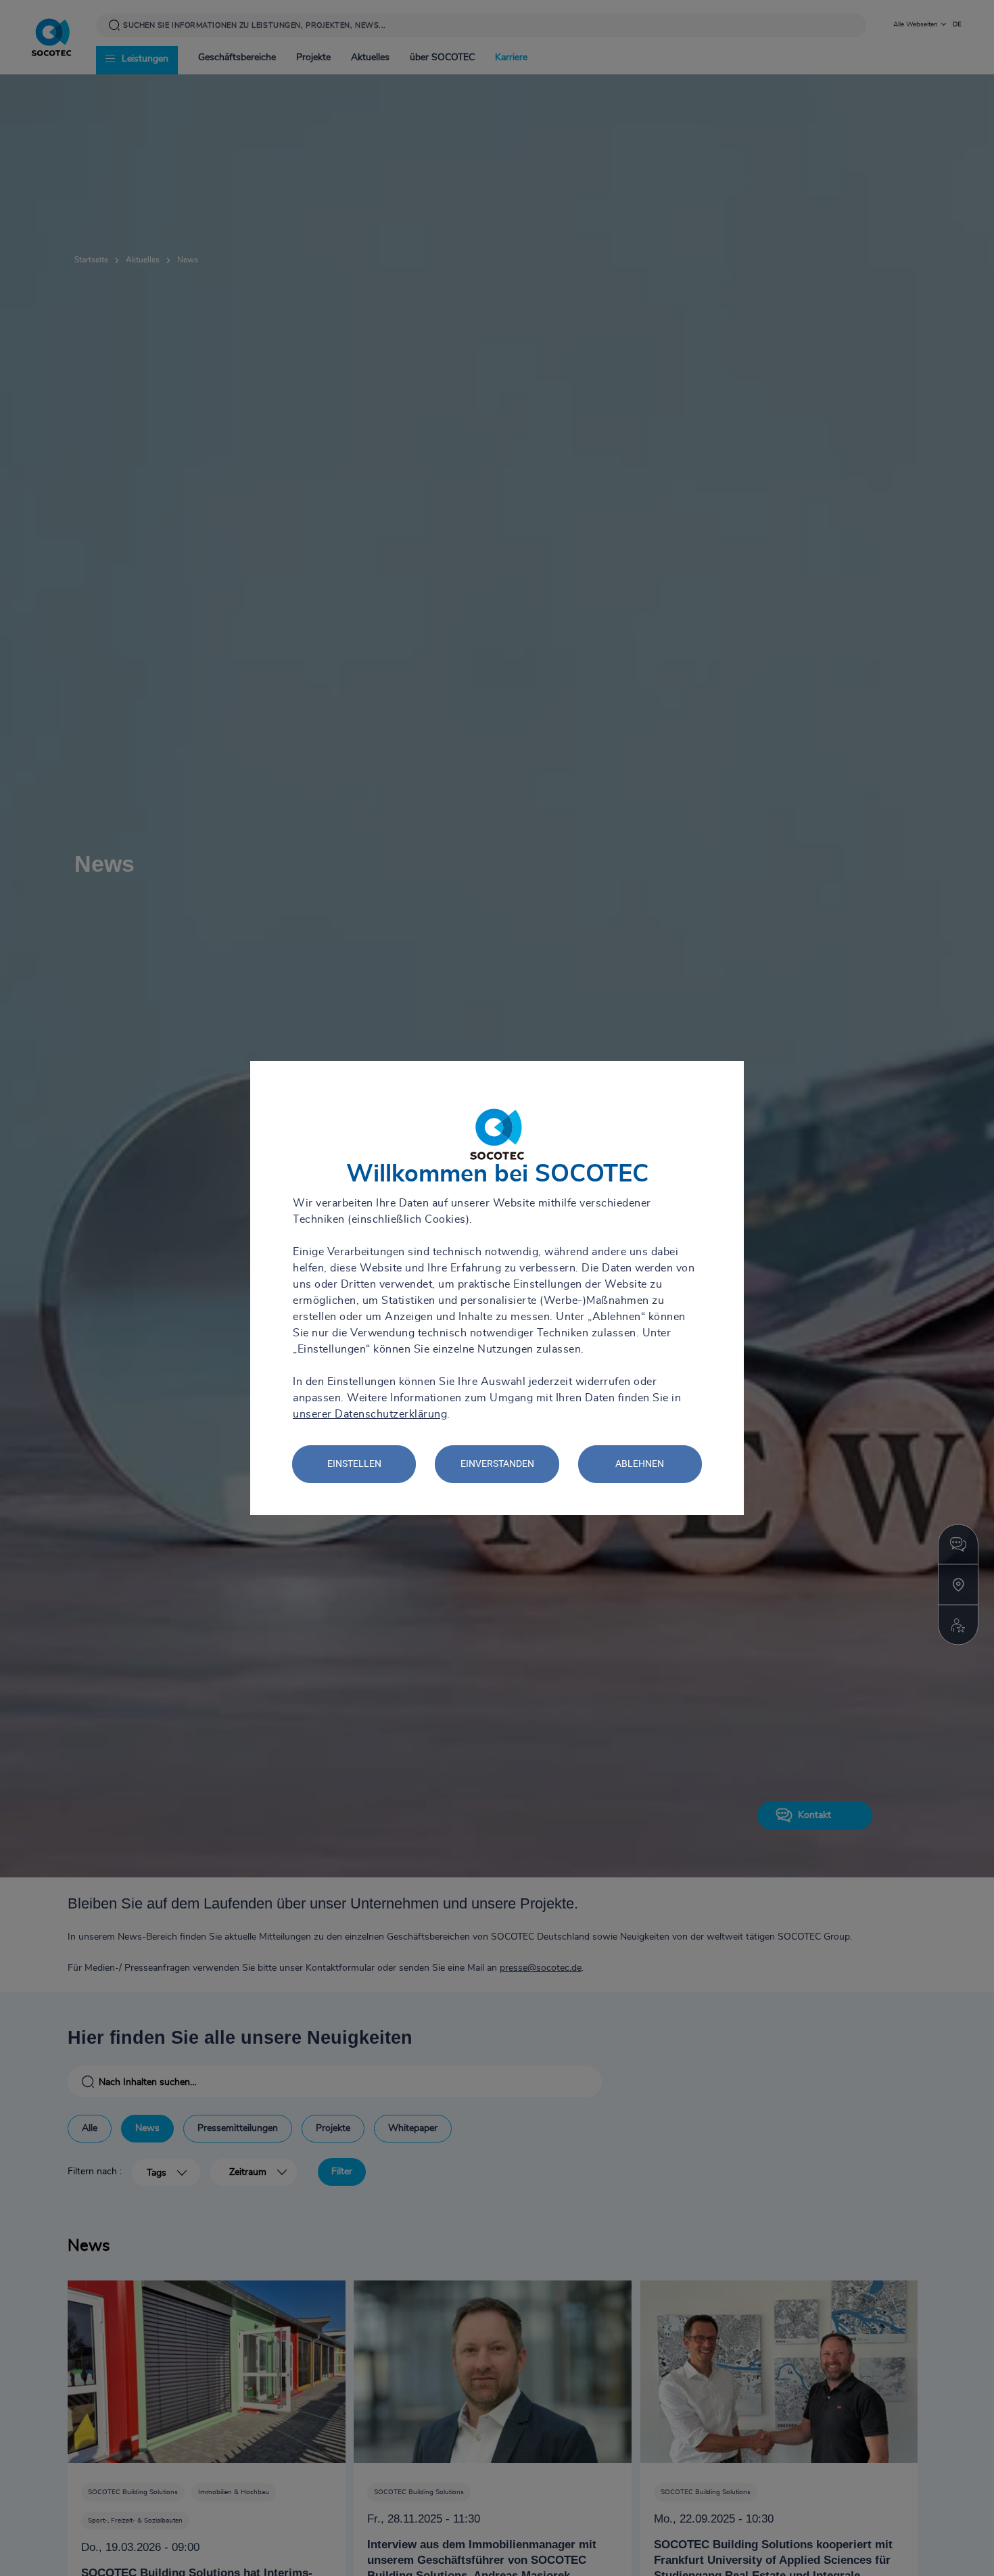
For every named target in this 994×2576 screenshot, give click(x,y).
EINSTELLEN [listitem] (354, 1463)
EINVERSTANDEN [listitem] (497, 1463)
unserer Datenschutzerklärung (370, 1414)
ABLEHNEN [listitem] (640, 1463)
